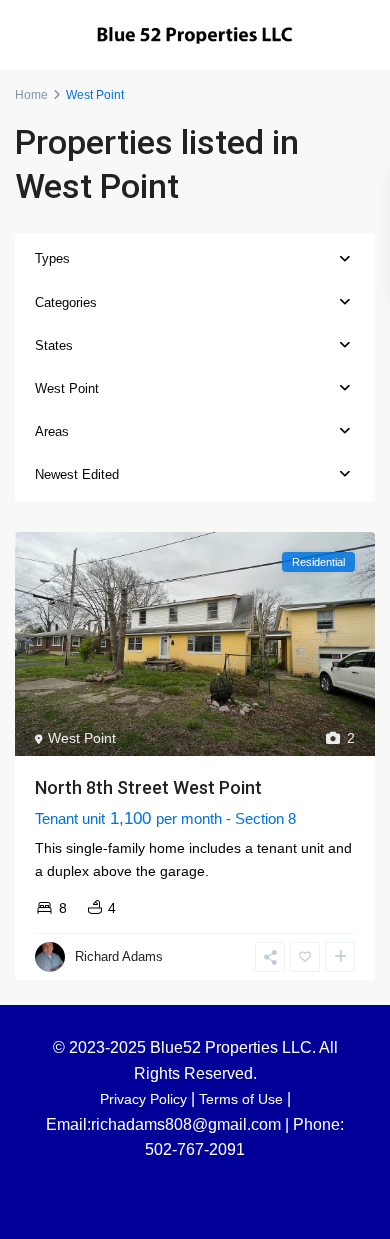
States (54, 345)
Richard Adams (119, 956)
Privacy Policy (143, 1099)
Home (31, 95)
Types (52, 258)
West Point (67, 388)
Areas (52, 431)
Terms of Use (241, 1099)
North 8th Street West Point (148, 787)
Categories (66, 302)
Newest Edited (77, 474)
